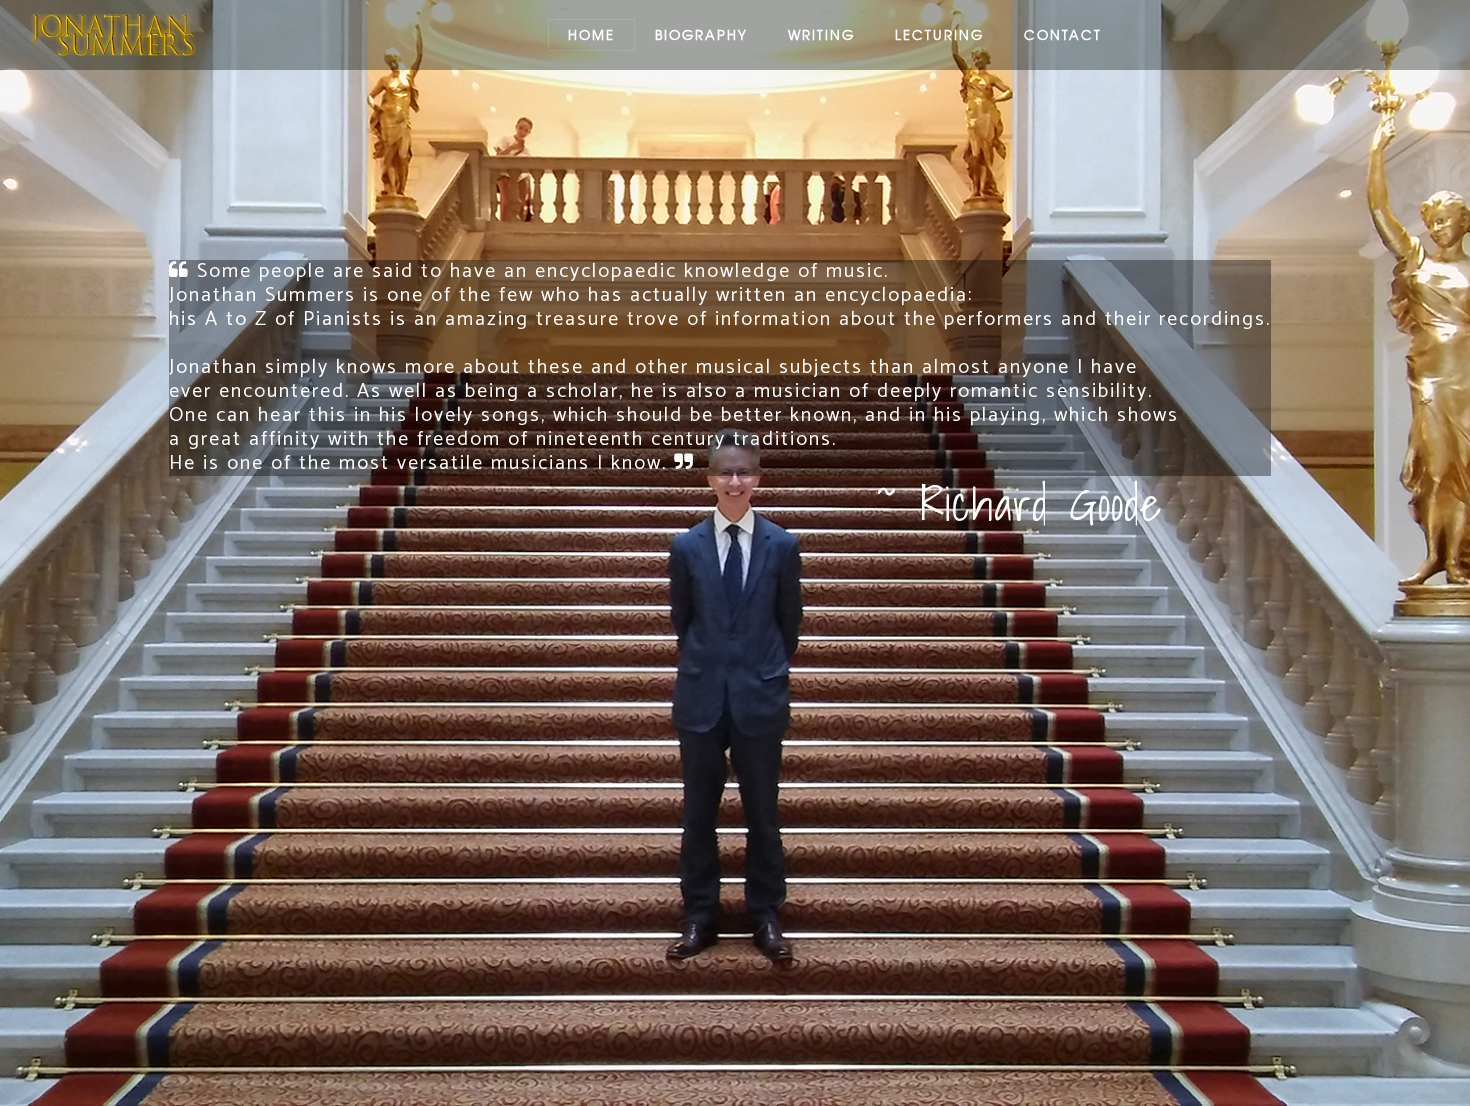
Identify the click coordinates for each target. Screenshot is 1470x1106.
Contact (1063, 34)
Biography (701, 34)
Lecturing (939, 34)
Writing (821, 34)
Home (591, 34)
